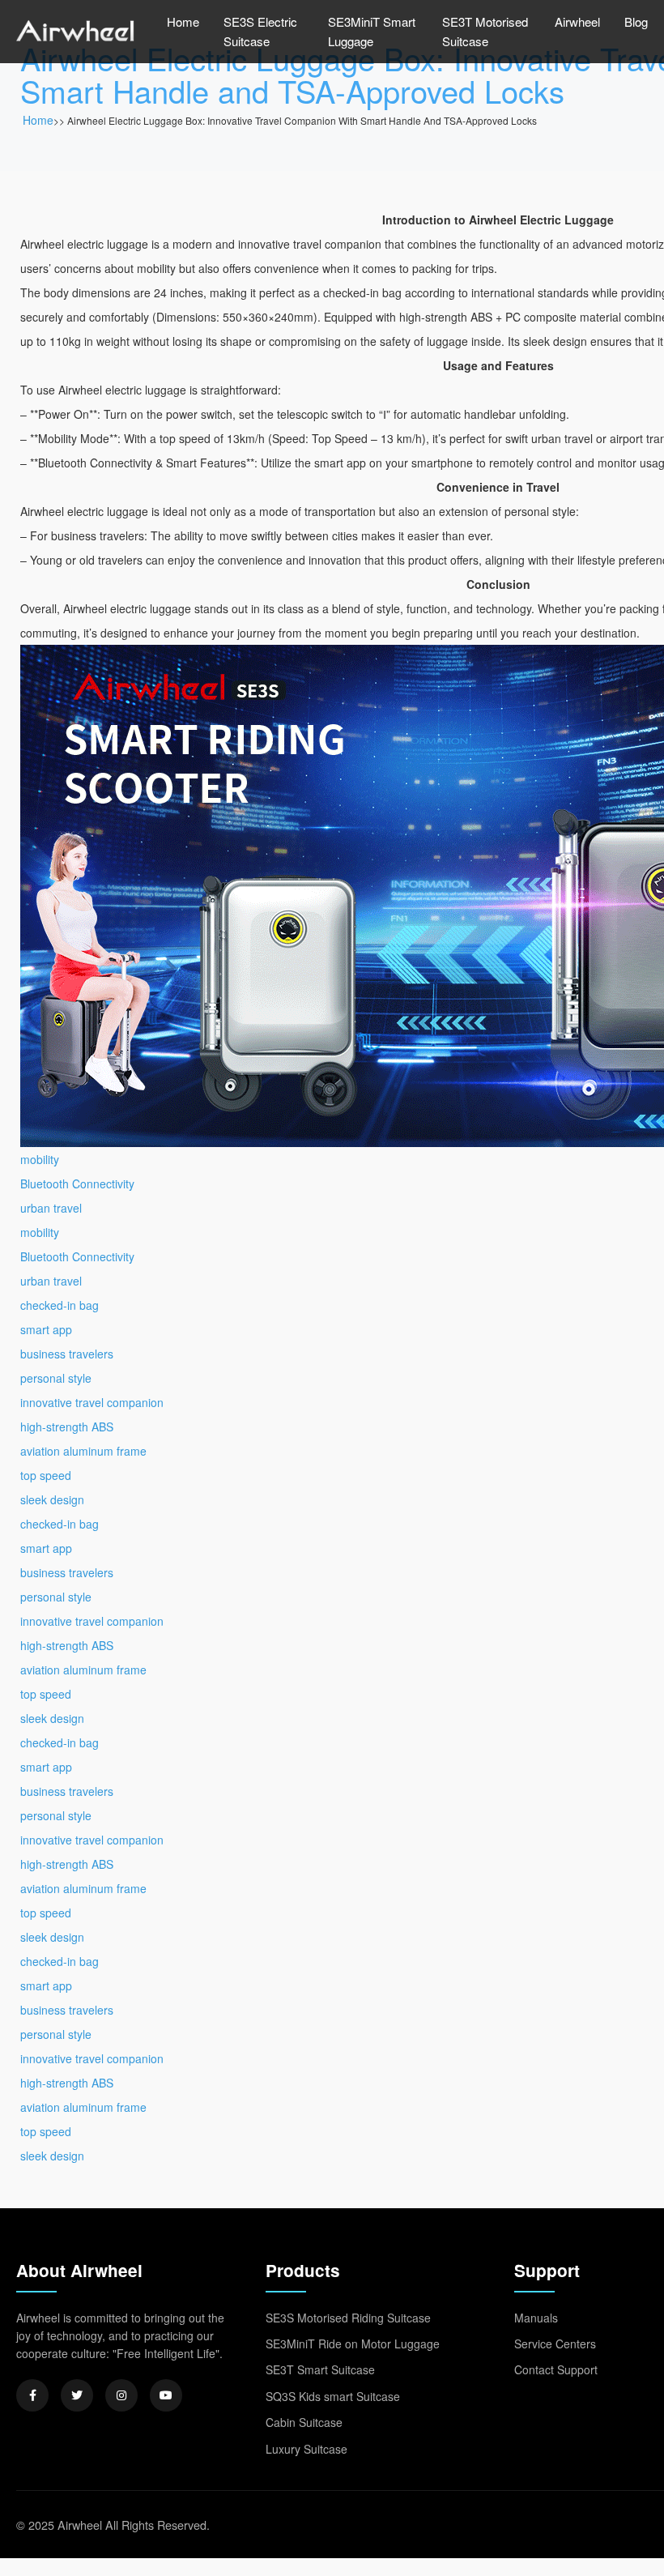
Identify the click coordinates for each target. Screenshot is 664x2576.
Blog (636, 21)
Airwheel (577, 21)
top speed (46, 1475)
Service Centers (555, 2344)
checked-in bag (60, 1305)
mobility (40, 1159)
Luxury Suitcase (306, 2449)
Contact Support (556, 2369)
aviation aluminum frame (83, 1451)
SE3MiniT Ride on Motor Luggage (353, 2344)
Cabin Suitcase (304, 2422)
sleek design (52, 1499)
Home (183, 21)
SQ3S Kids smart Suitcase (333, 2396)
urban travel (51, 1208)
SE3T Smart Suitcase (320, 2369)
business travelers (67, 1354)
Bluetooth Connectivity (77, 1184)
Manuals (536, 2318)
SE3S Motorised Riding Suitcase (348, 2318)
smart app (46, 1329)
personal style (56, 1378)
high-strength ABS (67, 1427)
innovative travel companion (92, 1402)
